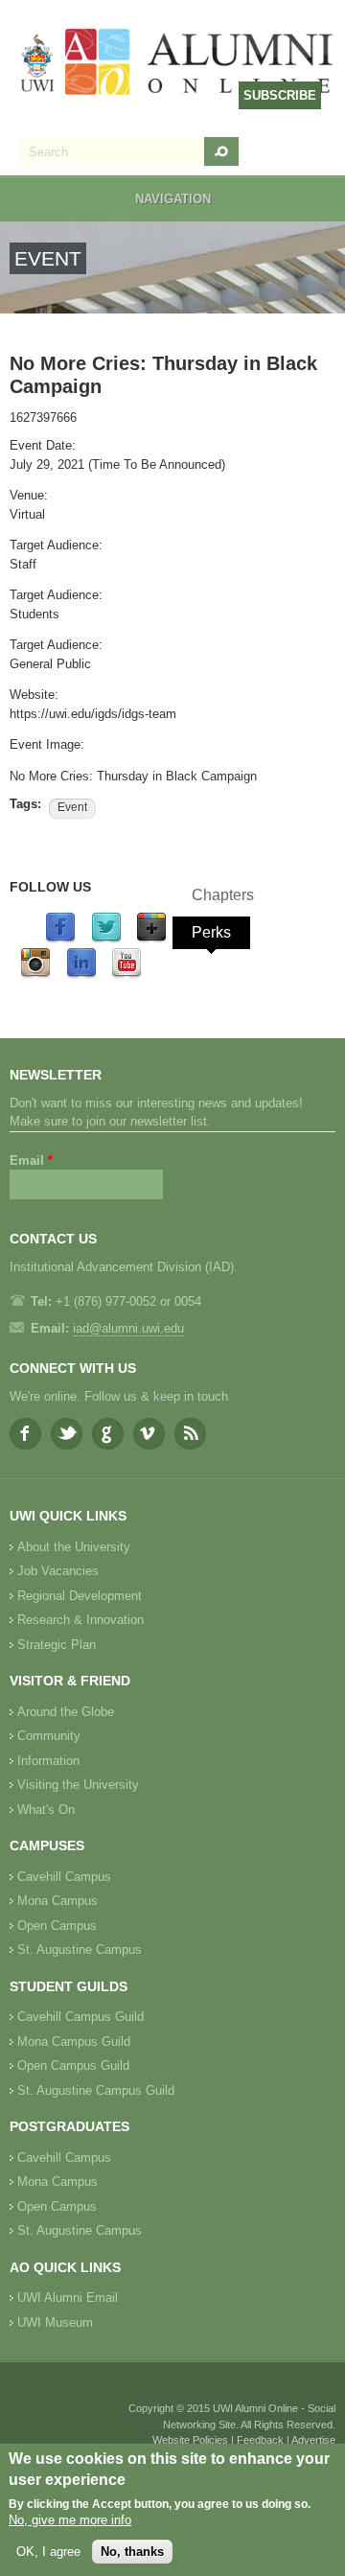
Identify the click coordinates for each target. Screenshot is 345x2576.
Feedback (260, 2440)
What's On (46, 1810)
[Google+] (151, 939)
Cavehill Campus (64, 1877)
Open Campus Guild (73, 2065)
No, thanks (132, 2552)
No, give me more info (70, 2520)
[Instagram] (35, 975)
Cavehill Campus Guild (80, 2017)
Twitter (67, 1434)
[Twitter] (106, 939)
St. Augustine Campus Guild (96, 2090)
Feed (190, 1434)
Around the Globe (66, 1712)
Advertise (313, 2440)
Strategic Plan (57, 1645)
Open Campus (57, 1926)
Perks (211, 932)
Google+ (108, 1434)
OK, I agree (48, 2552)
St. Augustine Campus (80, 1949)
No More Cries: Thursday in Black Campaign (133, 776)
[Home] (177, 64)
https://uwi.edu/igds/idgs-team (93, 714)
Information (48, 1761)
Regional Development (80, 1596)
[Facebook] (60, 939)
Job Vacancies (58, 1571)
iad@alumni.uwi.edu (128, 1328)
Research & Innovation (80, 1620)
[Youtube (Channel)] (126, 975)
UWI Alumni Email (68, 2298)
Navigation (173, 199)
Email (31, 1160)
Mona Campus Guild (74, 2042)
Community (49, 1736)
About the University (74, 1547)
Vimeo (149, 1434)
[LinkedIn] (81, 975)
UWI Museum (55, 2322)
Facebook (25, 1434)
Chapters (223, 895)
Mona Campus (57, 1901)
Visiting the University (78, 1785)
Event (72, 807)
